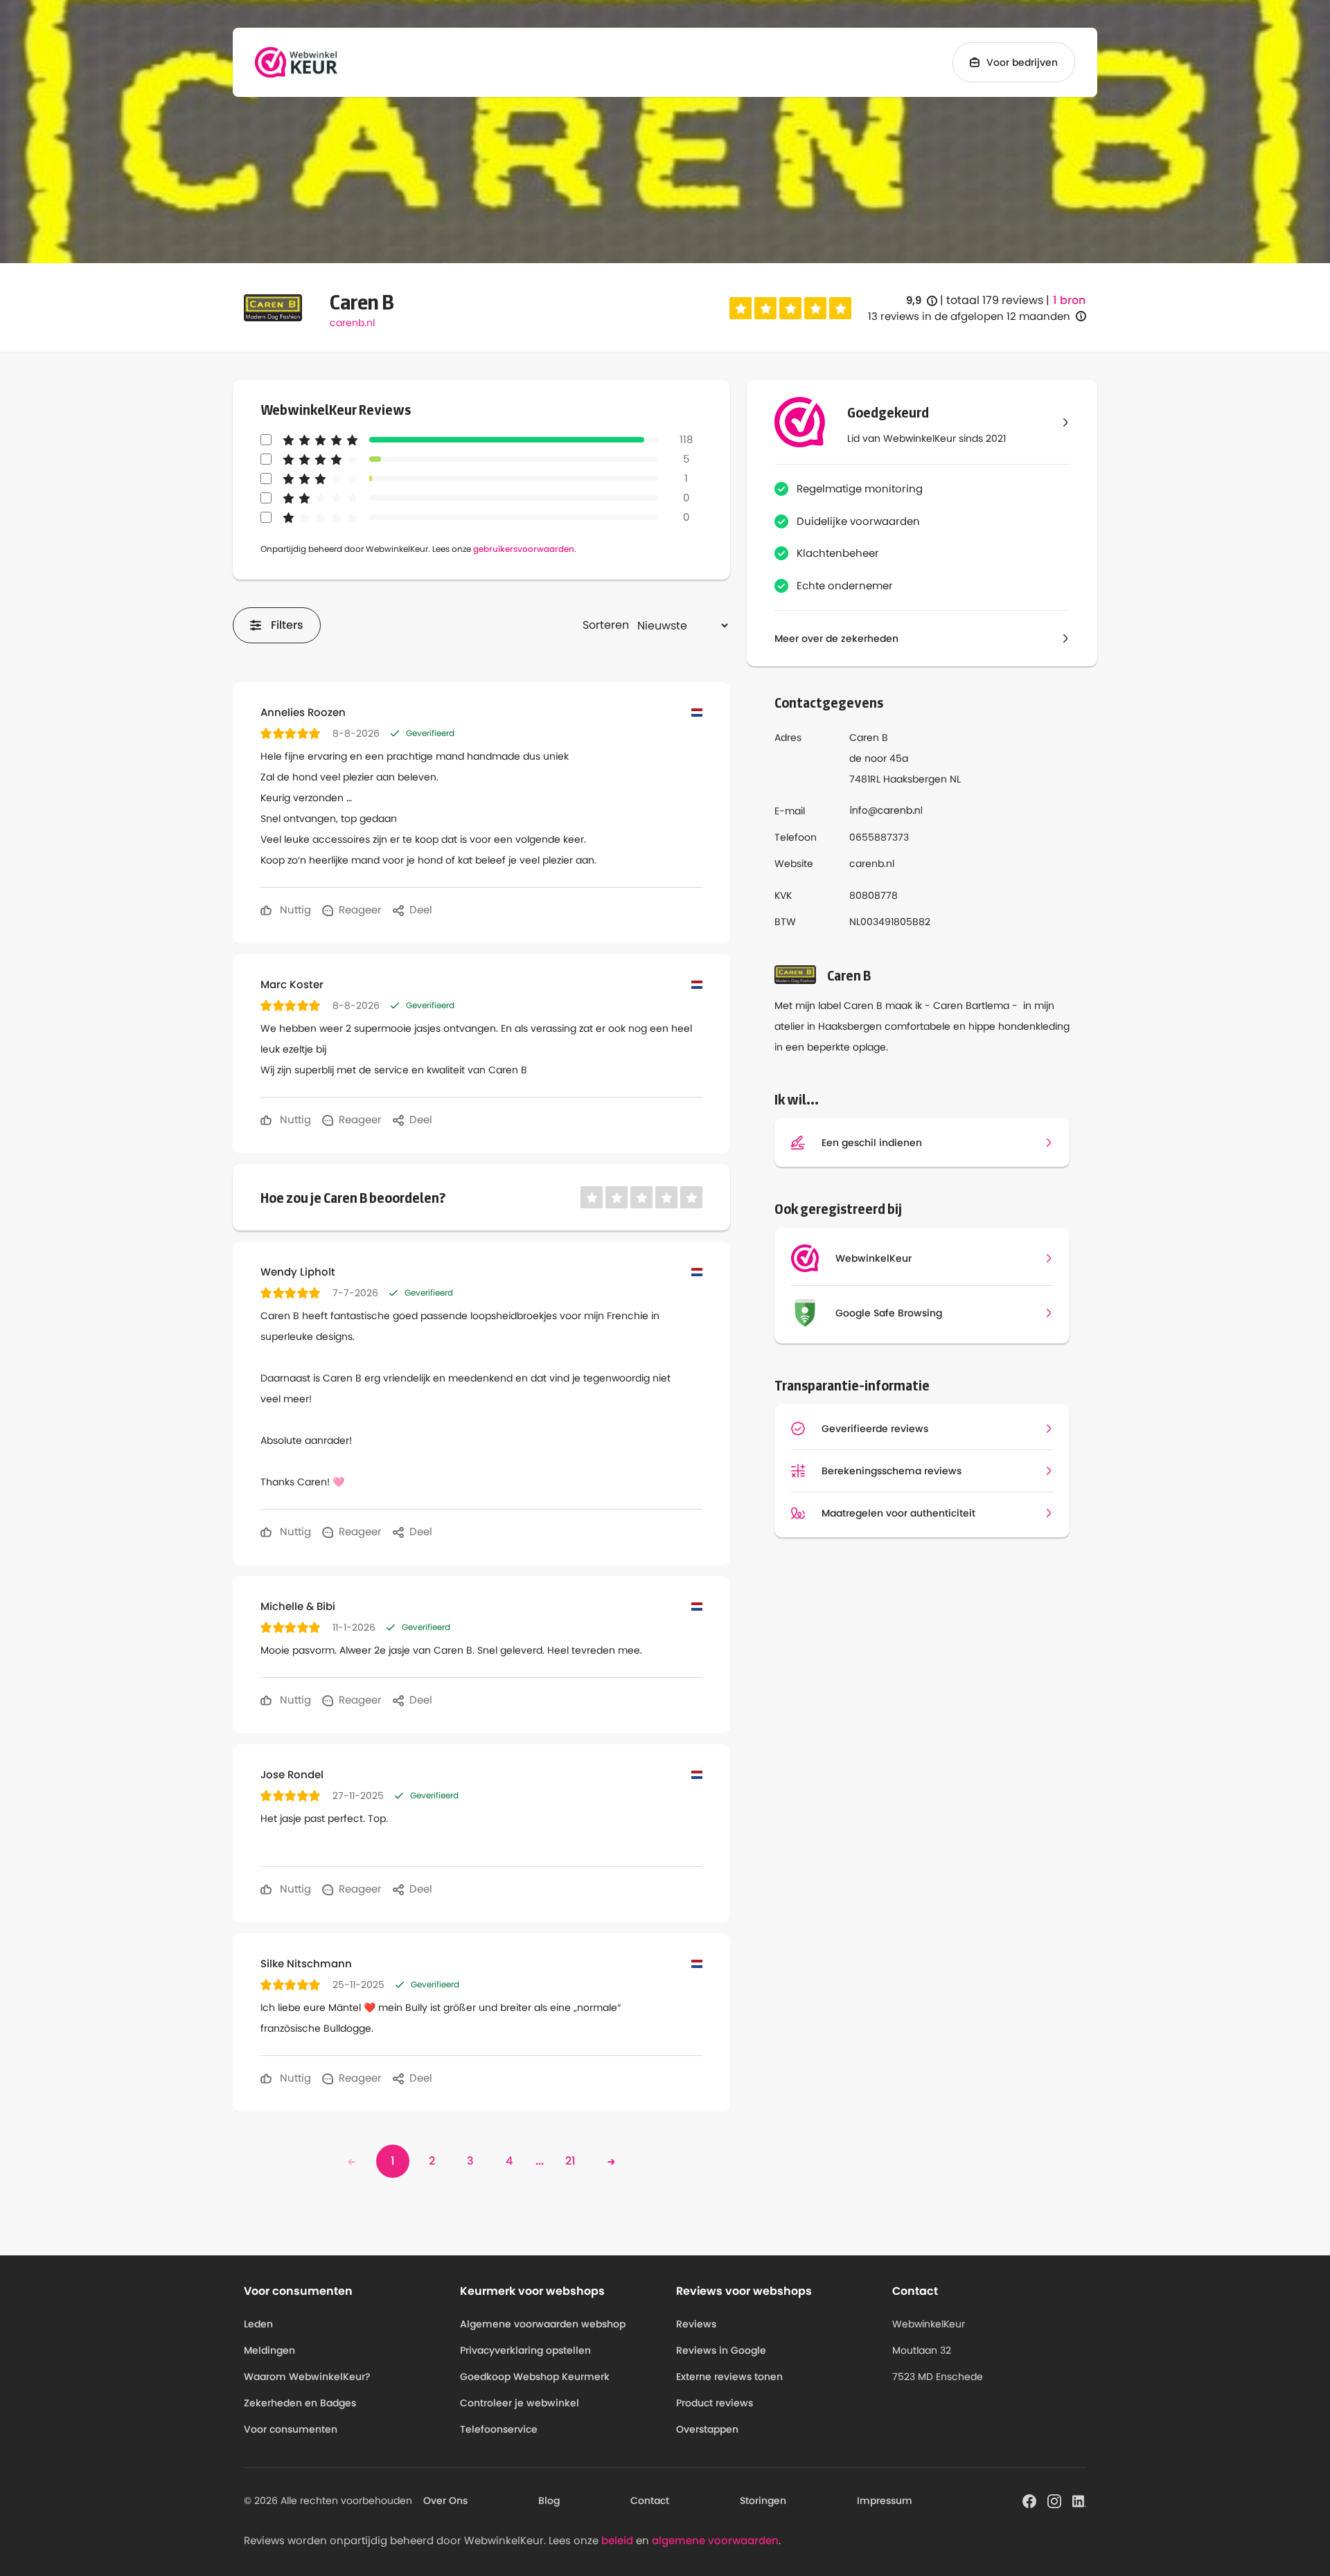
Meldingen (269, 2350)
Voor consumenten (291, 2429)
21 (570, 2161)
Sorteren (606, 625)
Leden (258, 2324)
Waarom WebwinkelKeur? (307, 2377)
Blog (549, 2501)
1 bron (1069, 301)
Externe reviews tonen (729, 2377)
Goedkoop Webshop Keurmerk (535, 2377)
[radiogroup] (790, 308)
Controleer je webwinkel (520, 2403)
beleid (617, 2540)
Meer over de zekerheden (836, 638)
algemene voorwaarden (715, 2540)
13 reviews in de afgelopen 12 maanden (969, 316)
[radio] (741, 308)
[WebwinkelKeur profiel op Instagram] (1054, 2500)
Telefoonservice (499, 2429)
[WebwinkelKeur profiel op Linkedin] (1079, 2500)
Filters (287, 625)
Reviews (696, 2324)
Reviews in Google (721, 2350)
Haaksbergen (915, 779)
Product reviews (715, 2403)
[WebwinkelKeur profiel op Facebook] (1029, 2500)
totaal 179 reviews (995, 300)
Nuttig (294, 910)
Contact (650, 2501)
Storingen (763, 2501)
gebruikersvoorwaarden (524, 549)
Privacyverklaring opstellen (525, 2350)
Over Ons (445, 2501)
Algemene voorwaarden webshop (543, 2324)
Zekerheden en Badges (300, 2403)
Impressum (885, 2501)
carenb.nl (352, 323)
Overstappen (707, 2429)
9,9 (922, 301)
